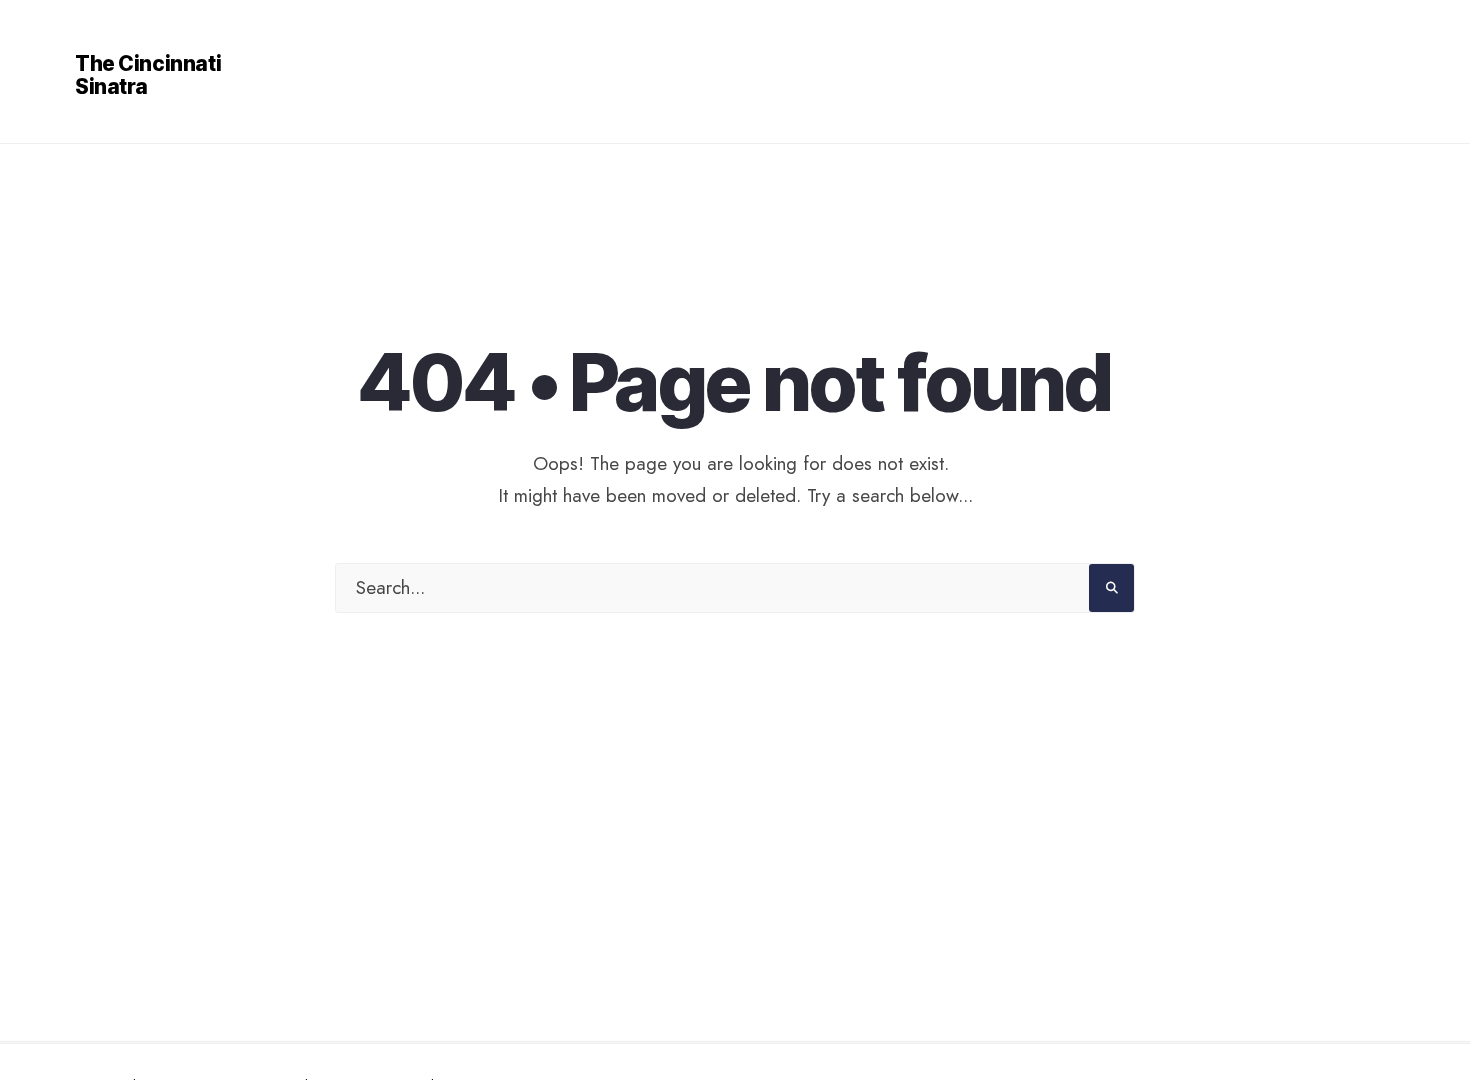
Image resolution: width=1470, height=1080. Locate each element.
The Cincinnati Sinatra (148, 75)
